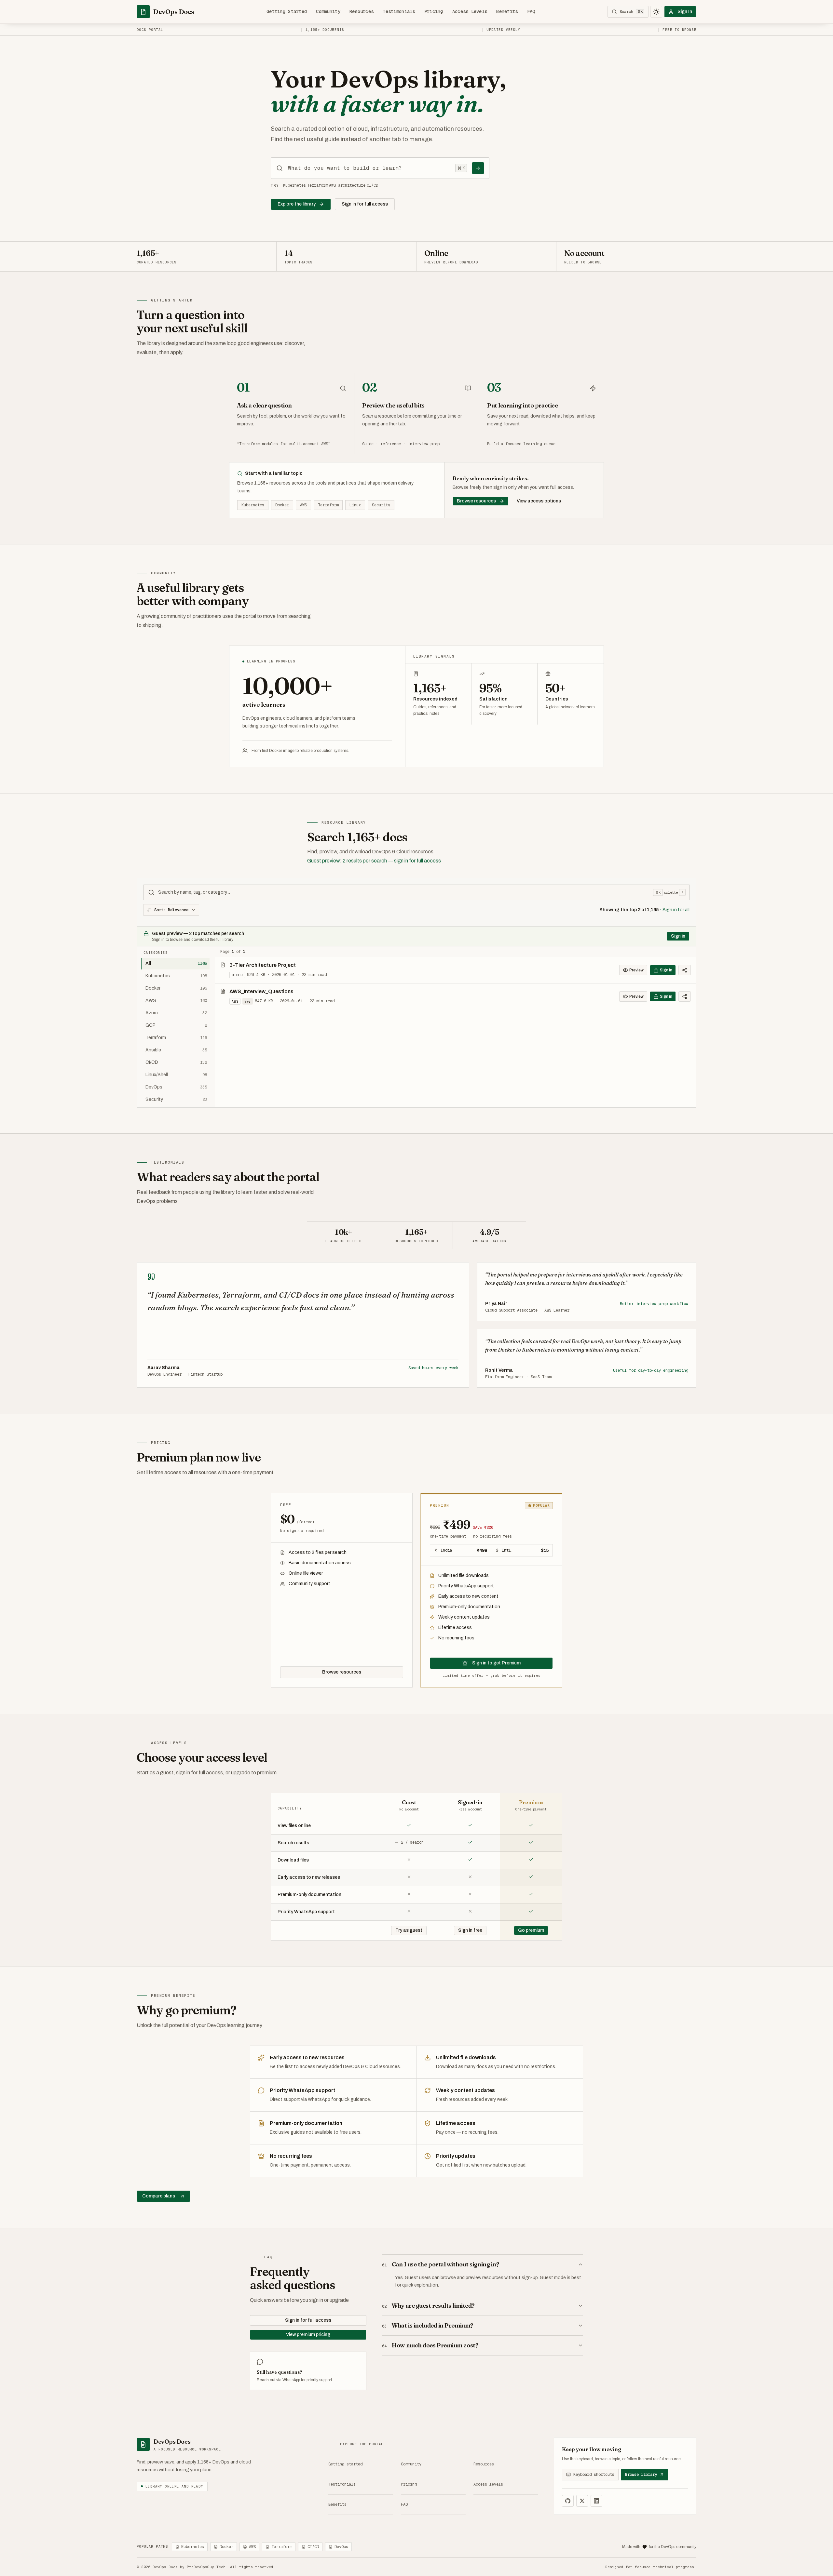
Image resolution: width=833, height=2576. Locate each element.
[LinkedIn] (596, 2501)
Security (381, 505)
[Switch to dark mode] (656, 12)
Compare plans (159, 2196)
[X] (582, 2501)
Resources (362, 11)
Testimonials (399, 11)
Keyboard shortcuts (594, 2475)
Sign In (685, 12)
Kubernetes (294, 185)
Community (328, 11)
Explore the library (297, 204)
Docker (282, 505)
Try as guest (409, 1930)
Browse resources (476, 501)
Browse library (641, 2475)
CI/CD (372, 185)
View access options (539, 501)
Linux (355, 505)
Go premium (531, 1930)
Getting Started (287, 11)
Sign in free (470, 1930)
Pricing (434, 11)
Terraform (317, 185)
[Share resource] (685, 970)
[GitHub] (568, 2501)
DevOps (341, 2547)
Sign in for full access (365, 204)
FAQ (531, 11)
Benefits (507, 11)
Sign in (678, 936)
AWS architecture (347, 185)
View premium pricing (308, 2335)
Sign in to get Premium (496, 1663)
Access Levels (470, 11)
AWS (303, 505)
